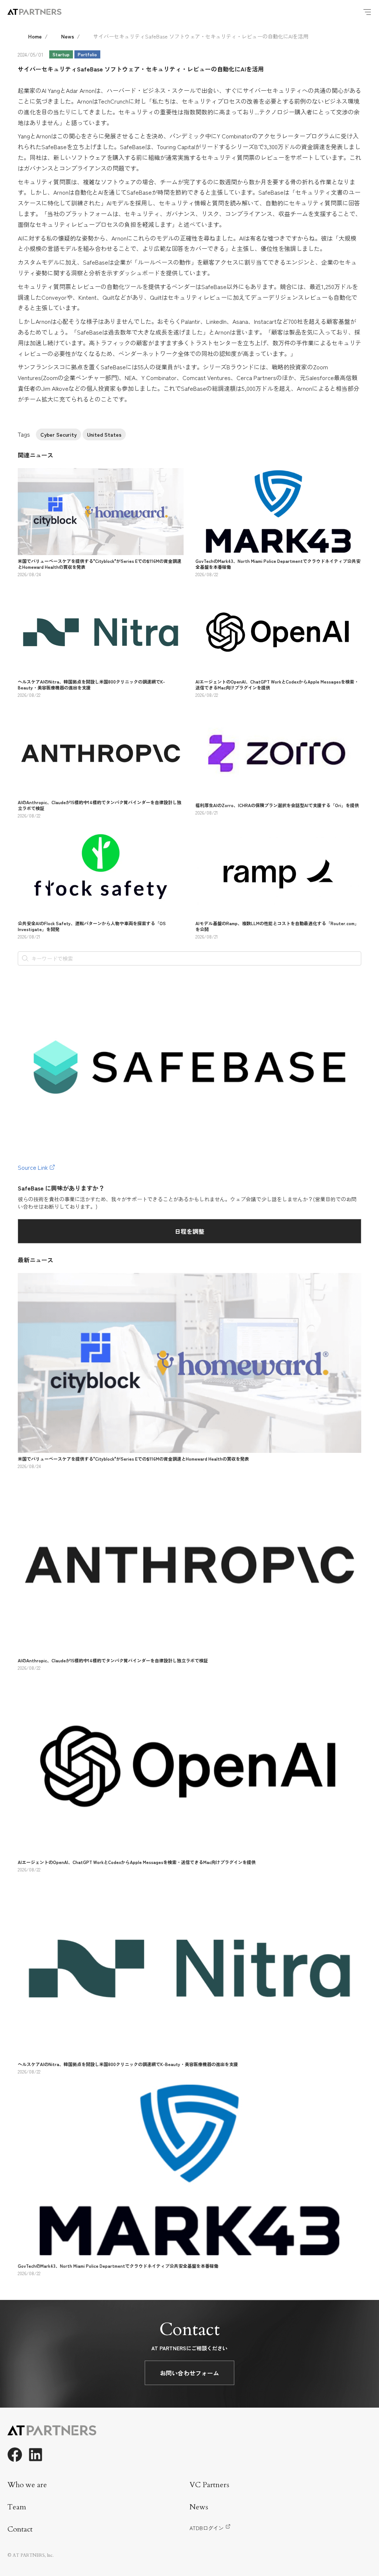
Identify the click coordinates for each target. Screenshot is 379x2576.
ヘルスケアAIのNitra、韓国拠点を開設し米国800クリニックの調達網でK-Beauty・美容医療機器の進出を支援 (91, 684)
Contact (20, 2529)
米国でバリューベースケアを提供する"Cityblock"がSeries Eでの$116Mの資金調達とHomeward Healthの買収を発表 (100, 564)
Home (35, 36)
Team (17, 2507)
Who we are (27, 2485)
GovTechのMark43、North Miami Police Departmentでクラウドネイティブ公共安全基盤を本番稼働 (278, 564)
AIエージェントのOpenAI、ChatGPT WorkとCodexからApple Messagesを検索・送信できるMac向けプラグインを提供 (277, 684)
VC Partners (209, 2485)
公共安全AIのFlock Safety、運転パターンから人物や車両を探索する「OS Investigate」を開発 (92, 926)
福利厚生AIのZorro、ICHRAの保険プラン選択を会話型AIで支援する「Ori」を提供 (277, 805)
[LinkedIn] (36, 2455)
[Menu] (367, 12)
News (68, 36)
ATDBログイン (207, 2528)
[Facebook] (15, 2455)
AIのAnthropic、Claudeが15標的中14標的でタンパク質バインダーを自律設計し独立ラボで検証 (100, 805)
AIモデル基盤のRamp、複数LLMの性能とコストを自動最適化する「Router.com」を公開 (277, 926)
